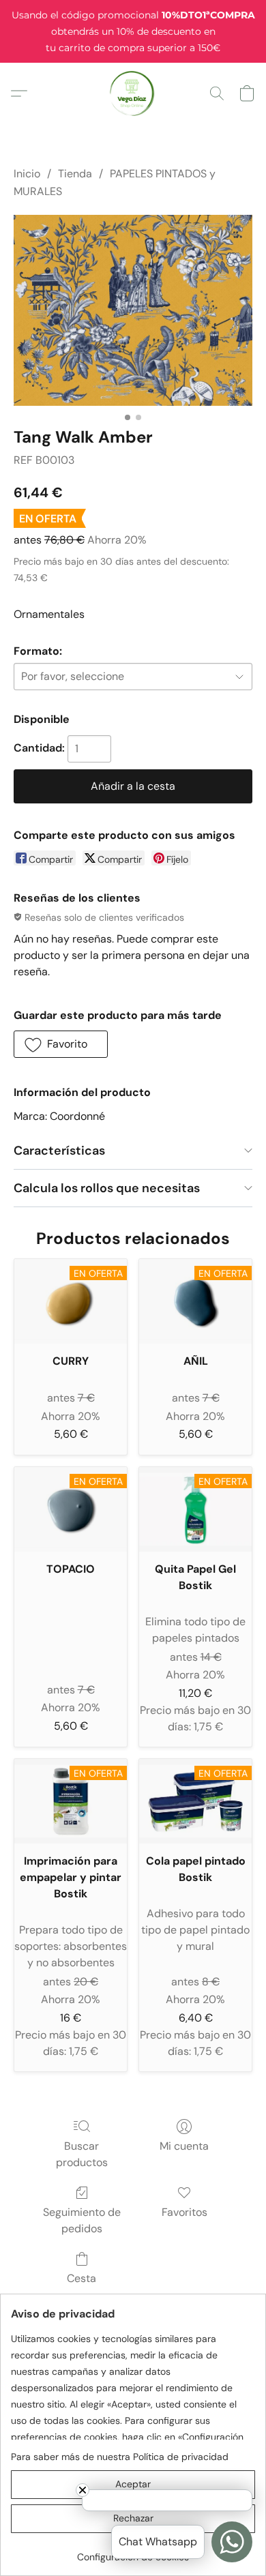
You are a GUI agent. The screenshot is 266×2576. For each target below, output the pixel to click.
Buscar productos (82, 2154)
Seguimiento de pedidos (82, 2220)
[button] (133, 93)
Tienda (75, 174)
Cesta (82, 2278)
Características (59, 1151)
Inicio (27, 174)
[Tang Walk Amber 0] (133, 310)
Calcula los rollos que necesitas (107, 1188)
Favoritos (184, 2212)
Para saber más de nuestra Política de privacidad (120, 2457)
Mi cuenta (184, 2146)
